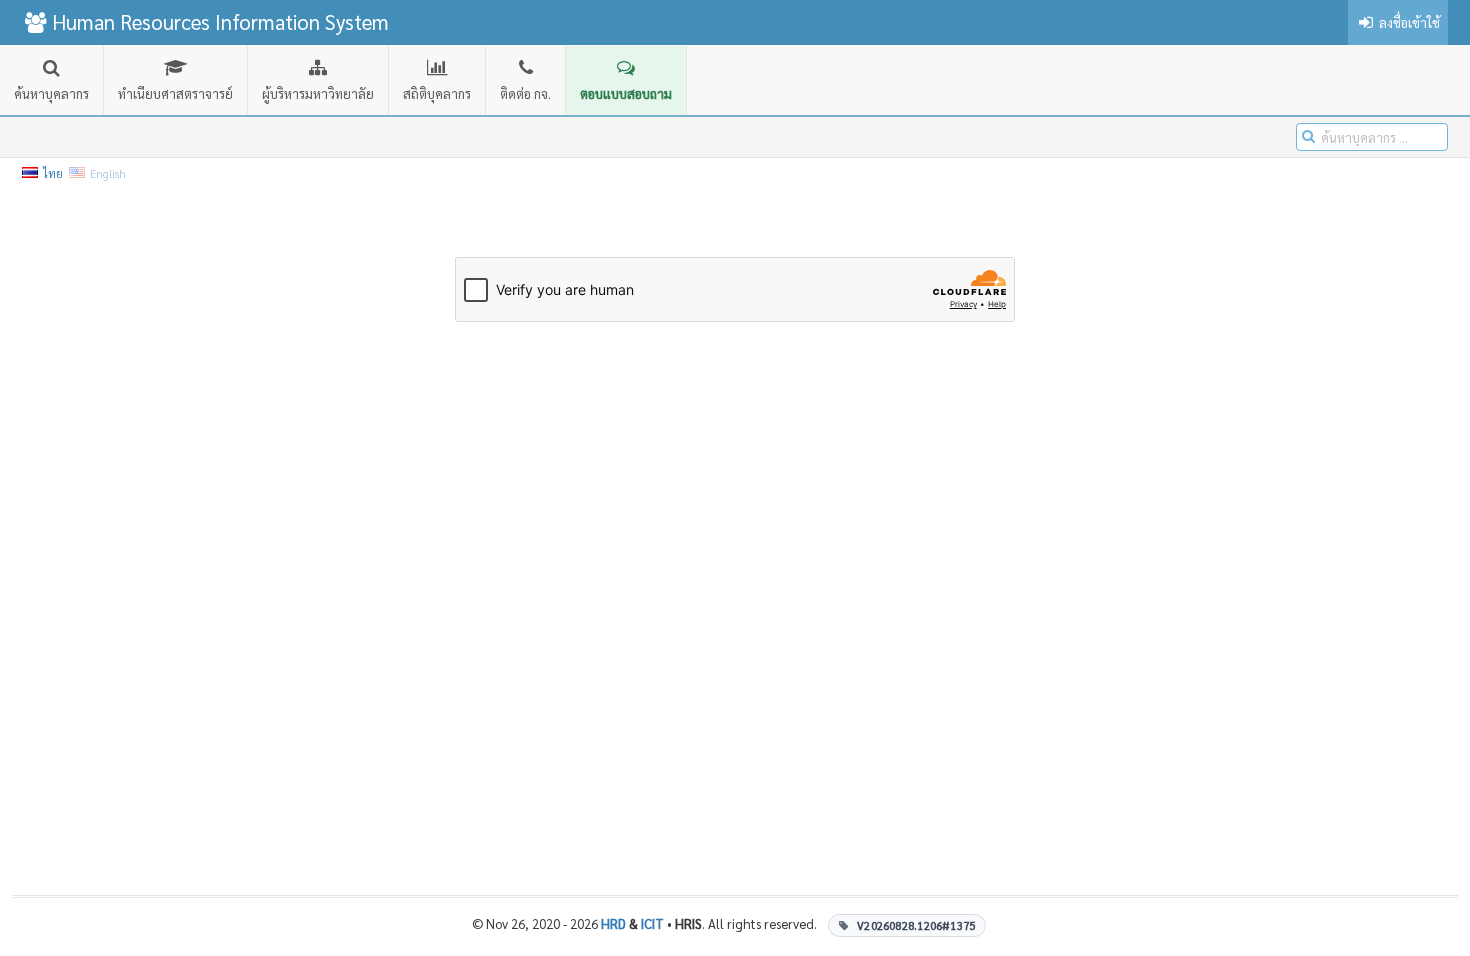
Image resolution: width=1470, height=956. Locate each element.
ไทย (51, 173)
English (106, 173)
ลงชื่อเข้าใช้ (1408, 22)
